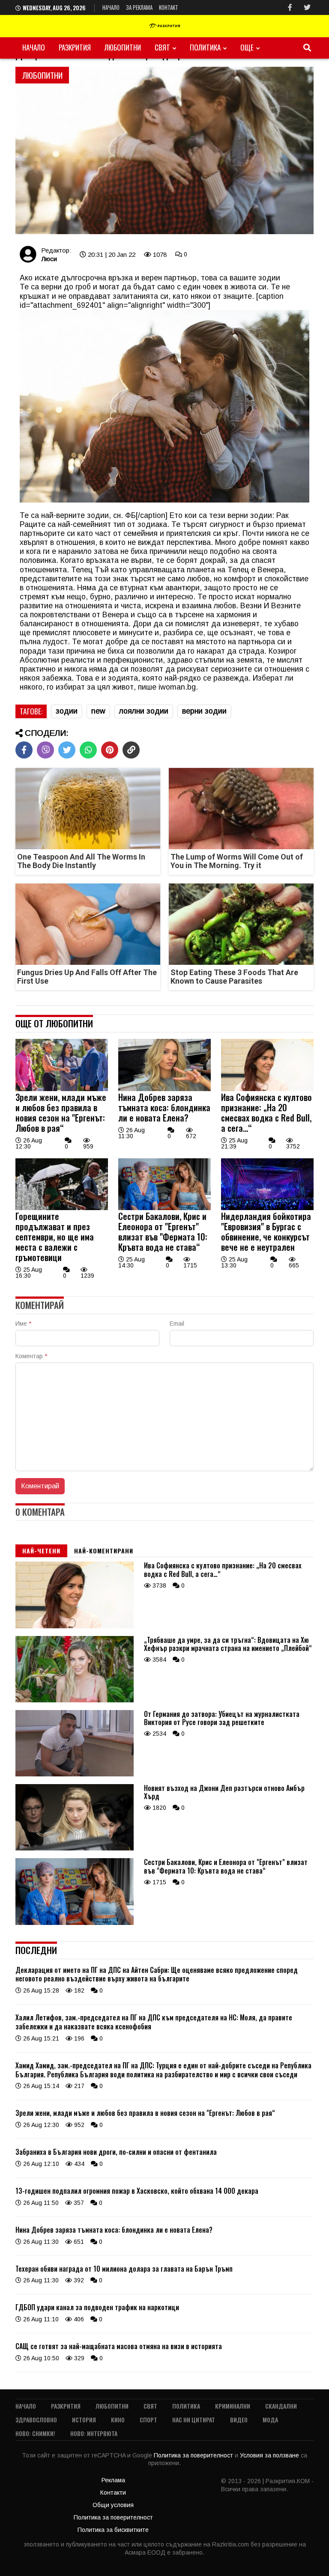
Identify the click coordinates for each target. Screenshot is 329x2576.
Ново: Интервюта (94, 2433)
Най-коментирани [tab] (104, 1551)
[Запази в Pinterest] (110, 750)
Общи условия (113, 2505)
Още (247, 47)
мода (270, 2420)
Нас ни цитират (194, 2420)
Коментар (31, 1356)
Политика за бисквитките (113, 2530)
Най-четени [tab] (41, 1551)
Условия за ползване (270, 2455)
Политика (205, 47)
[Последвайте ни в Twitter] (307, 7)
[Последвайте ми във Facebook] (290, 7)
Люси (49, 259)
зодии (67, 711)
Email (177, 1324)
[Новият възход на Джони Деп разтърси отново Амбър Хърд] (75, 1848)
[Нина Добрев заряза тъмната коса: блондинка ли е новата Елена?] (164, 1089)
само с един (180, 287)
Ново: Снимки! (35, 2433)
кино (118, 2420)
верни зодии (204, 711)
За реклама (139, 7)
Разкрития (75, 47)
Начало (111, 7)
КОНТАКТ (169, 7)
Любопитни (123, 47)
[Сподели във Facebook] (24, 750)
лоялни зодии (144, 711)
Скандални (281, 2406)
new (98, 711)
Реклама (113, 2480)
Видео (239, 2420)
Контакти (113, 2493)
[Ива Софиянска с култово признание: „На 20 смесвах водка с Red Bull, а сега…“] (267, 1089)
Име (23, 1324)
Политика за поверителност (194, 2455)
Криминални (233, 2406)
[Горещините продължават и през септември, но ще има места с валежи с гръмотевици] (62, 1208)
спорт (148, 2420)
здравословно (36, 2420)
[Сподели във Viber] (45, 750)
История (84, 2420)
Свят (162, 47)
